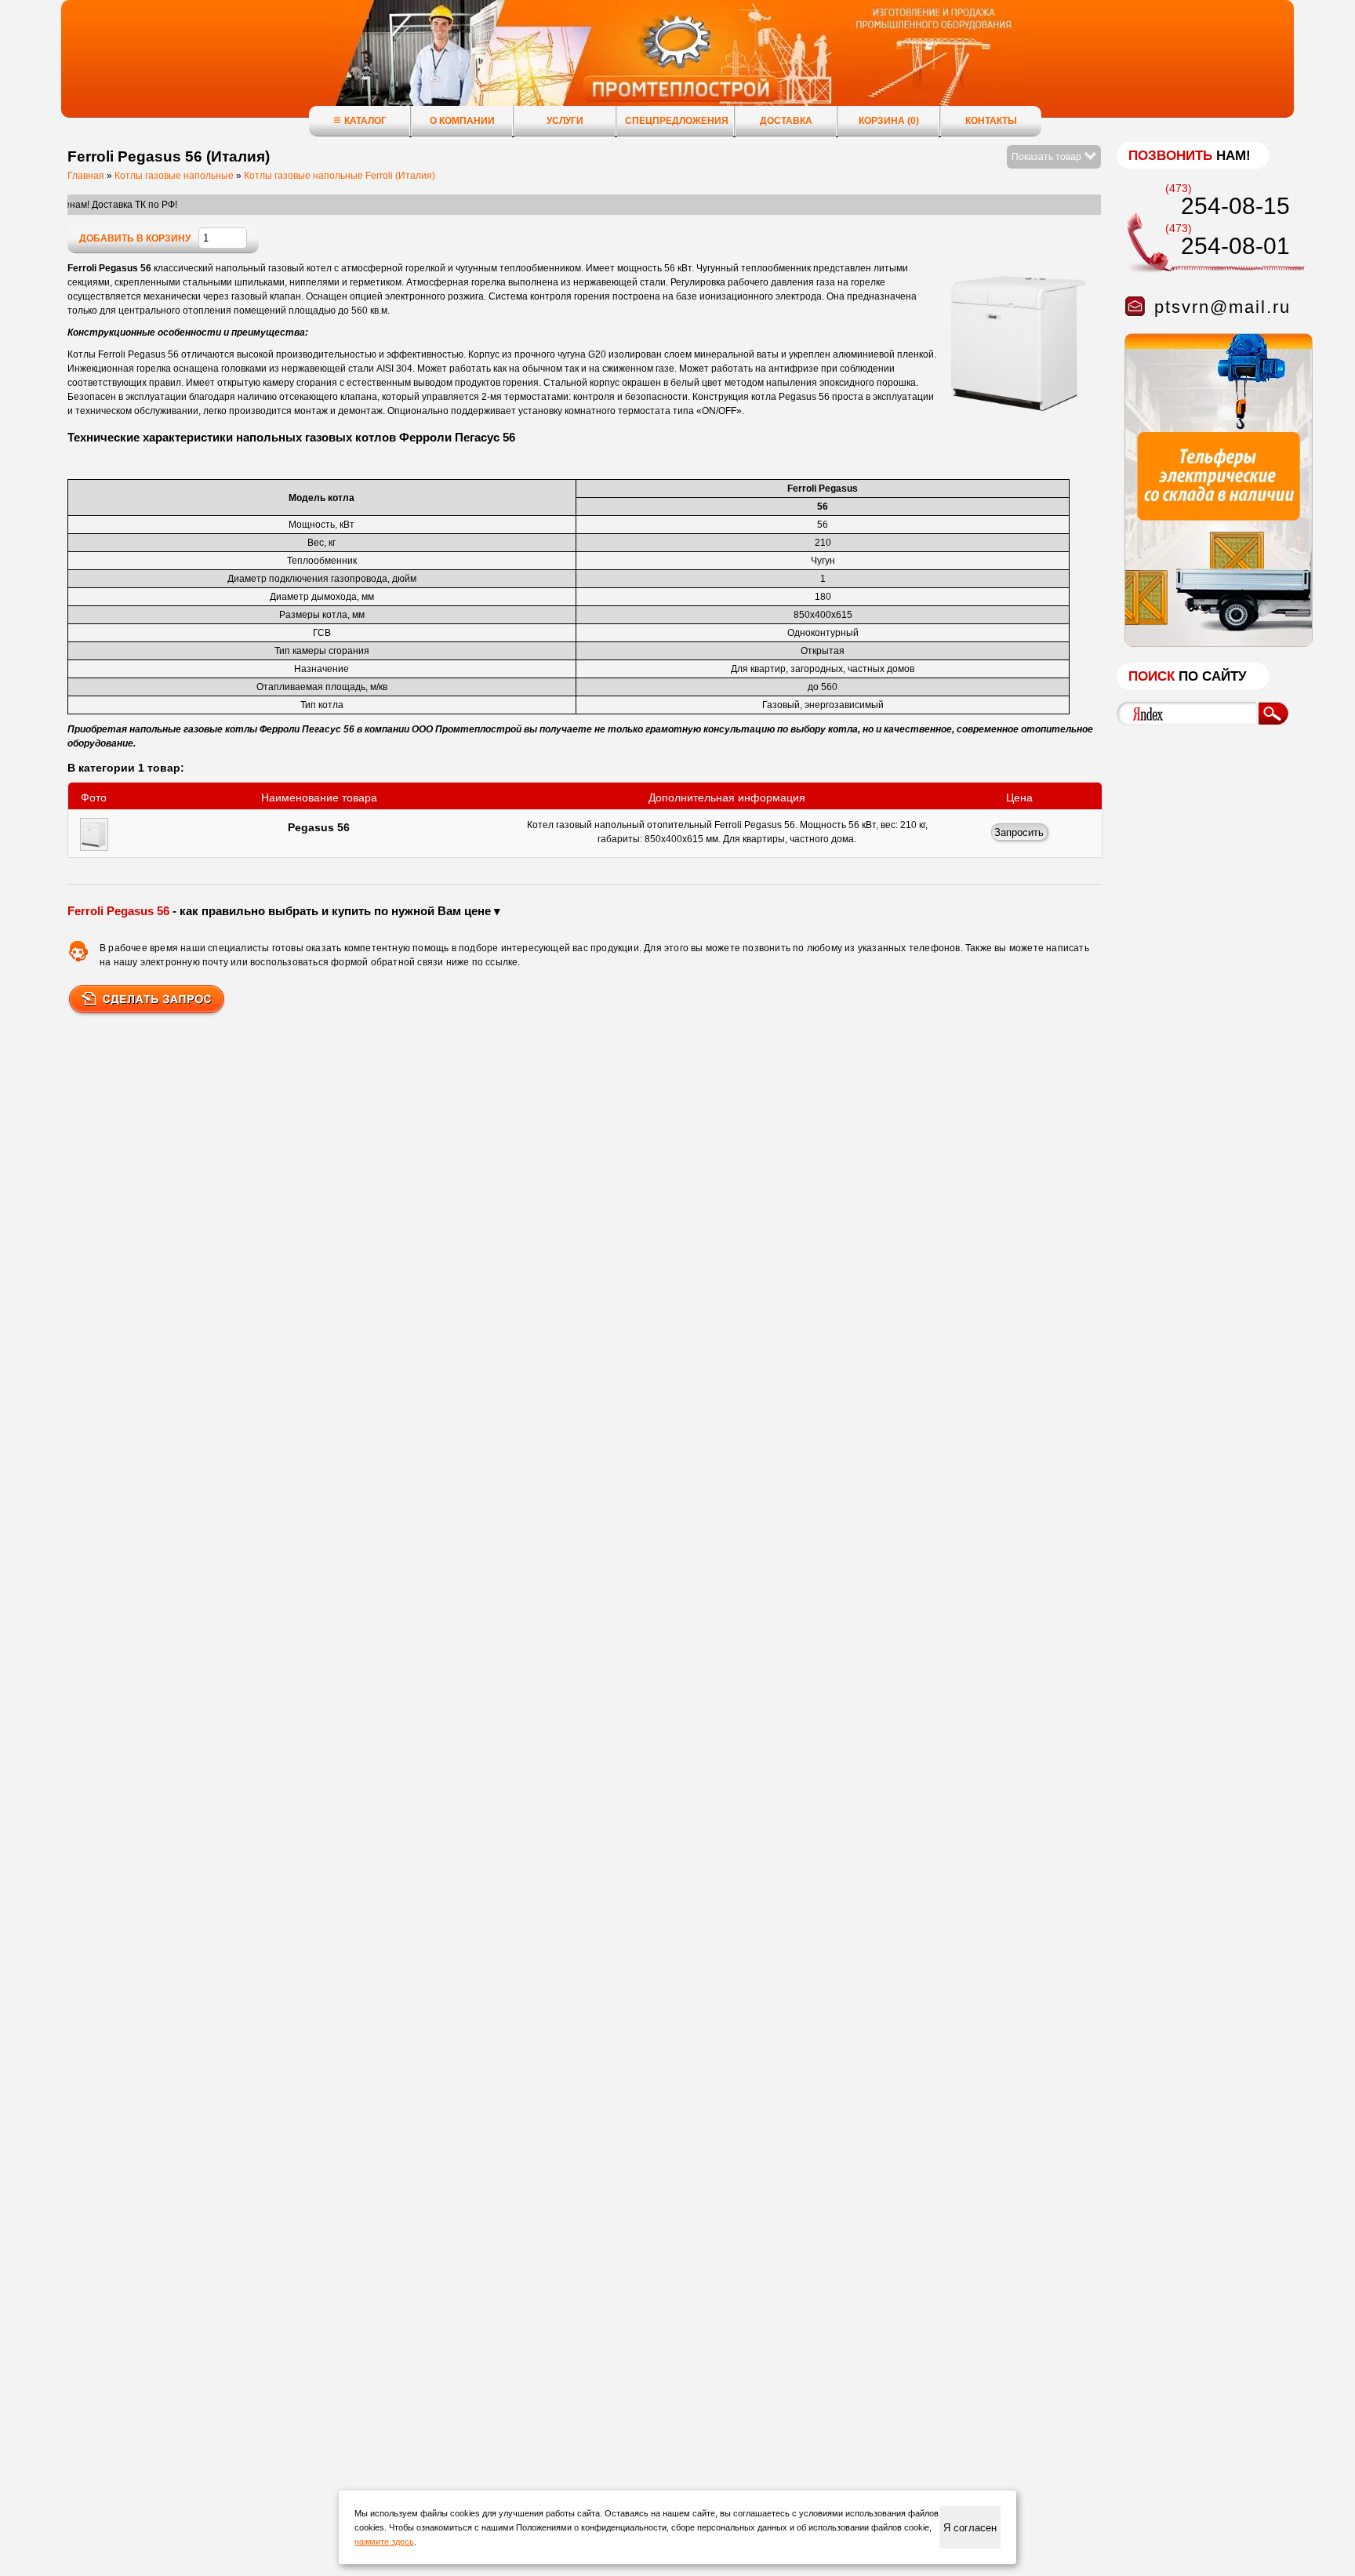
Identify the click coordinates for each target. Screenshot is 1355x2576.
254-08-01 (1235, 246)
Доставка (786, 121)
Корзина (889, 121)
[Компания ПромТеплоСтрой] (677, 67)
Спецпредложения (677, 121)
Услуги (565, 121)
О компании (462, 121)
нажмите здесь (384, 2541)
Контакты (991, 121)
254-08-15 (1235, 206)
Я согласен (970, 2528)
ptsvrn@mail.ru (1222, 307)
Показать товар (1048, 157)
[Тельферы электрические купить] (1215, 644)
